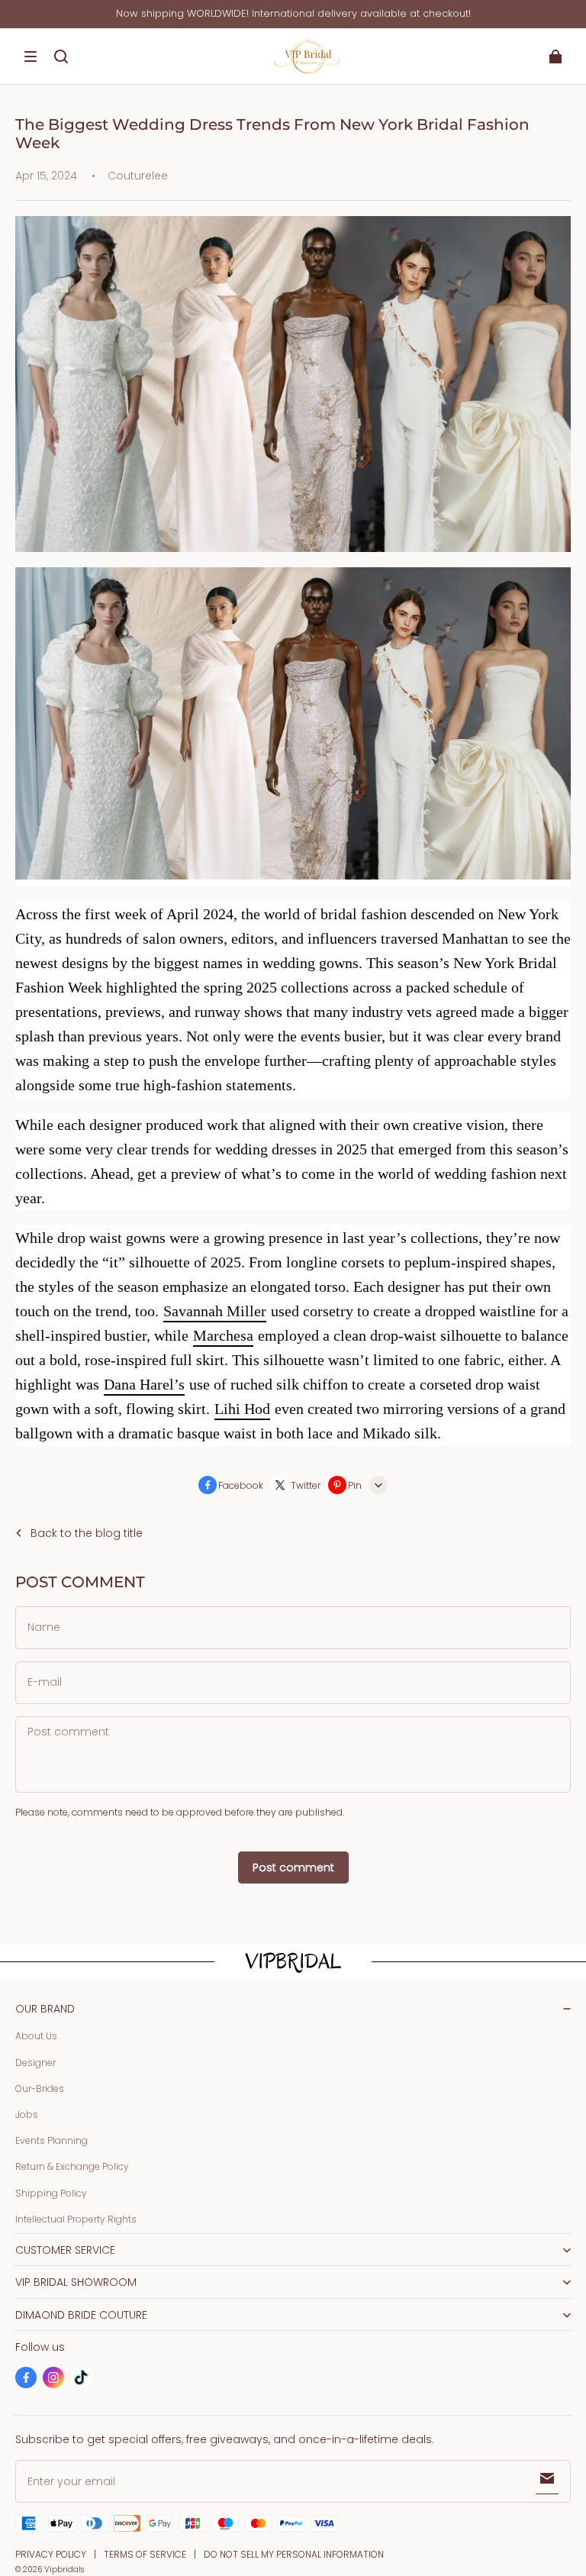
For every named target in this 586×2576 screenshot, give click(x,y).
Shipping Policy (51, 2193)
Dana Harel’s (144, 1384)
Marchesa (223, 1335)
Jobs (27, 2114)
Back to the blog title (87, 1533)
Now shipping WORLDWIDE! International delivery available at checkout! (293, 13)
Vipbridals (64, 2570)
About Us (36, 2036)
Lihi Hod (242, 1409)
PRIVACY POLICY (51, 2554)
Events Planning (52, 2140)
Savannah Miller (215, 1311)
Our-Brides (40, 2089)
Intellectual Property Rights (76, 2219)
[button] (31, 56)
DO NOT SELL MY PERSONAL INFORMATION (294, 2554)
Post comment (293, 1867)
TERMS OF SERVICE (145, 2554)
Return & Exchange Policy (72, 2166)
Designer (35, 2063)
